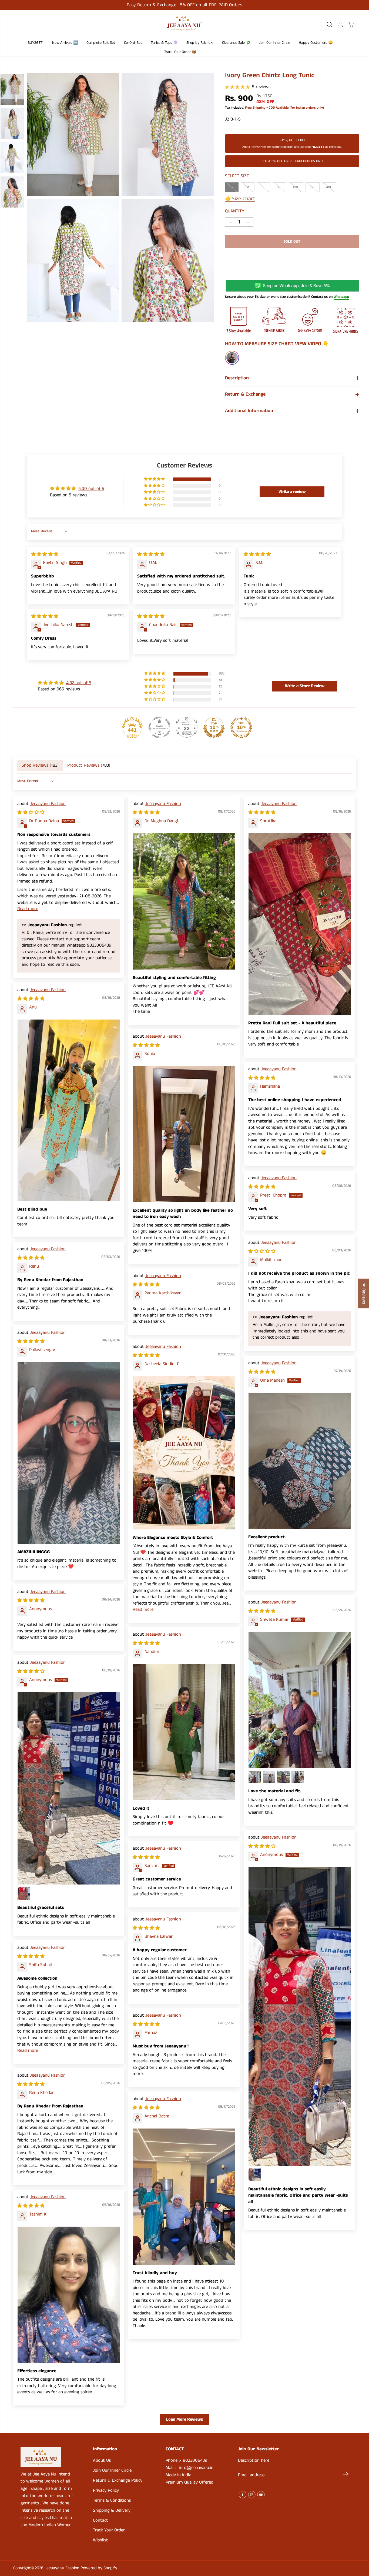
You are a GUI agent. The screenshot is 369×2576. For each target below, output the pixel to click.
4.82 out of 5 (79, 683)
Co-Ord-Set (133, 43)
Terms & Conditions (112, 2500)
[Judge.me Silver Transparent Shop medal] (159, 727)
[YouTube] (261, 2495)
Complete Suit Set (101, 43)
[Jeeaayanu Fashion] (185, 24)
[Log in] (340, 24)
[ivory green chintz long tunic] (168, 135)
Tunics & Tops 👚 (164, 43)
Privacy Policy (106, 2490)
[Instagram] (252, 2495)
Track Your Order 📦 (180, 52)
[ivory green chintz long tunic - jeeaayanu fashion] (73, 135)
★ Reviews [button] (364, 1293)
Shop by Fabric (199, 43)
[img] (45, 554)
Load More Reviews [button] (185, 2419)
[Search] (329, 24)
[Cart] (351, 24)
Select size (237, 176)
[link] (47, 2457)
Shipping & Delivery (112, 2510)
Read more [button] (28, 909)
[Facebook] (243, 2495)
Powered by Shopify (99, 2568)
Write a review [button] (292, 492)
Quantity (235, 211)
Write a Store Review (305, 686)
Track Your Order (109, 2530)
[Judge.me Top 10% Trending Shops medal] (241, 727)
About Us (102, 2460)
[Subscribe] (346, 2475)
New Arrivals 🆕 (65, 43)
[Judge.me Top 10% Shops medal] (214, 727)
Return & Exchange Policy (118, 2480)
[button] (155, 479)
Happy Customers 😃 (316, 43)
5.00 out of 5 (91, 489)
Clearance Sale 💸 (236, 43)
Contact (100, 2520)
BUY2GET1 (36, 43)
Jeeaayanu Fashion (48, 804)
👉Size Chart (240, 199)
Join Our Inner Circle (275, 43)
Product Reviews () (89, 765)
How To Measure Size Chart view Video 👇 (277, 344)
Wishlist (100, 2540)
